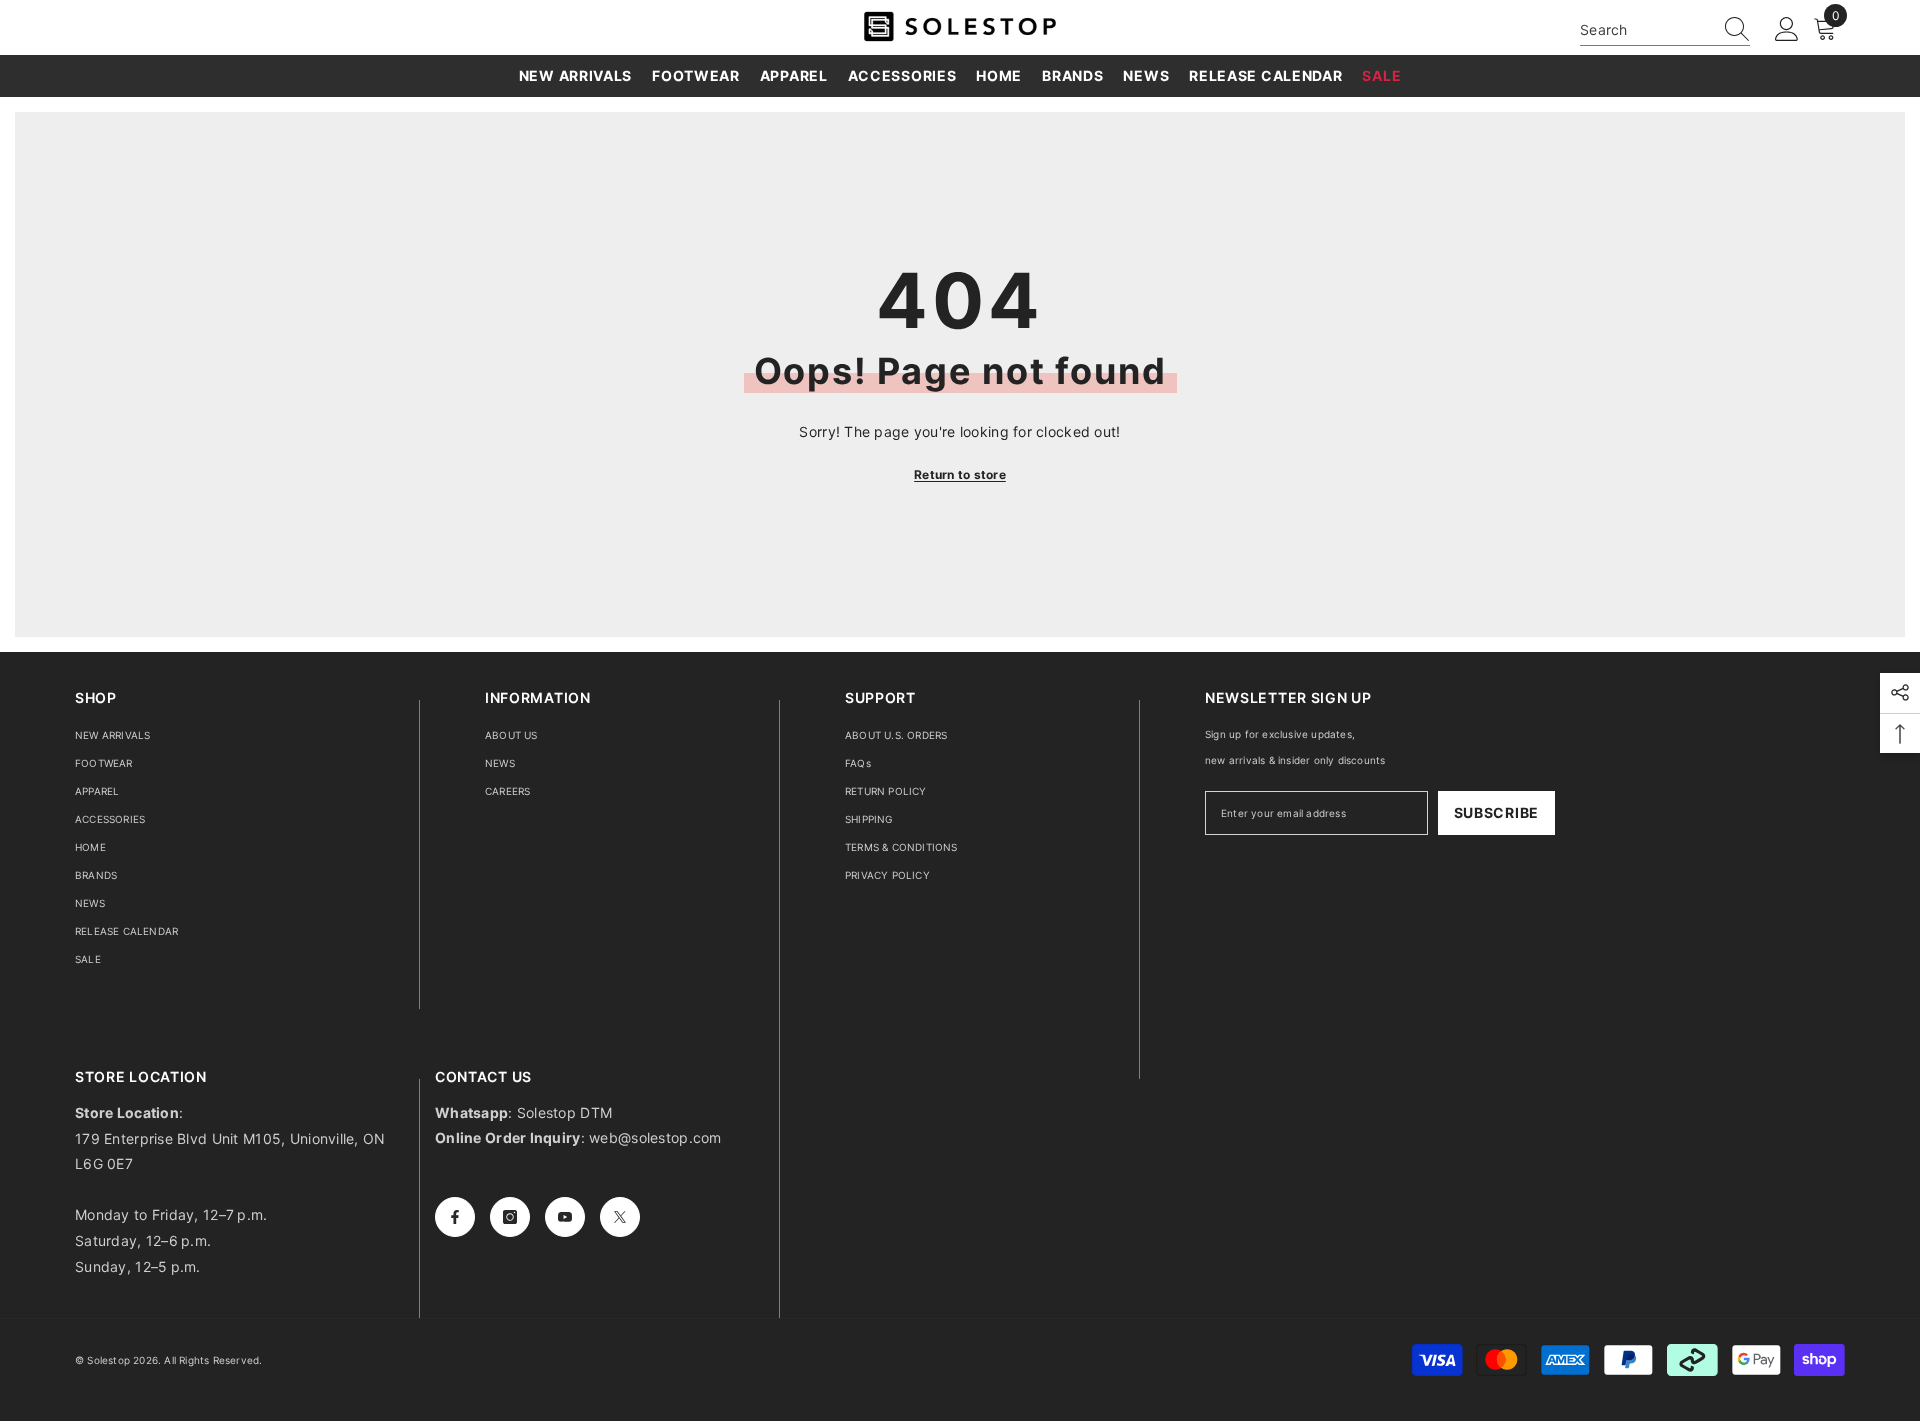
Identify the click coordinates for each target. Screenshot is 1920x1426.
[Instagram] (510, 1217)
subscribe (1496, 812)
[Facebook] (455, 1217)
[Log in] (1787, 30)
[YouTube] (565, 1217)
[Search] (1665, 30)
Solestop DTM (563, 1112)
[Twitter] (620, 1217)
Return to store (960, 474)
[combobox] (1646, 29)
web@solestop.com (655, 1137)
